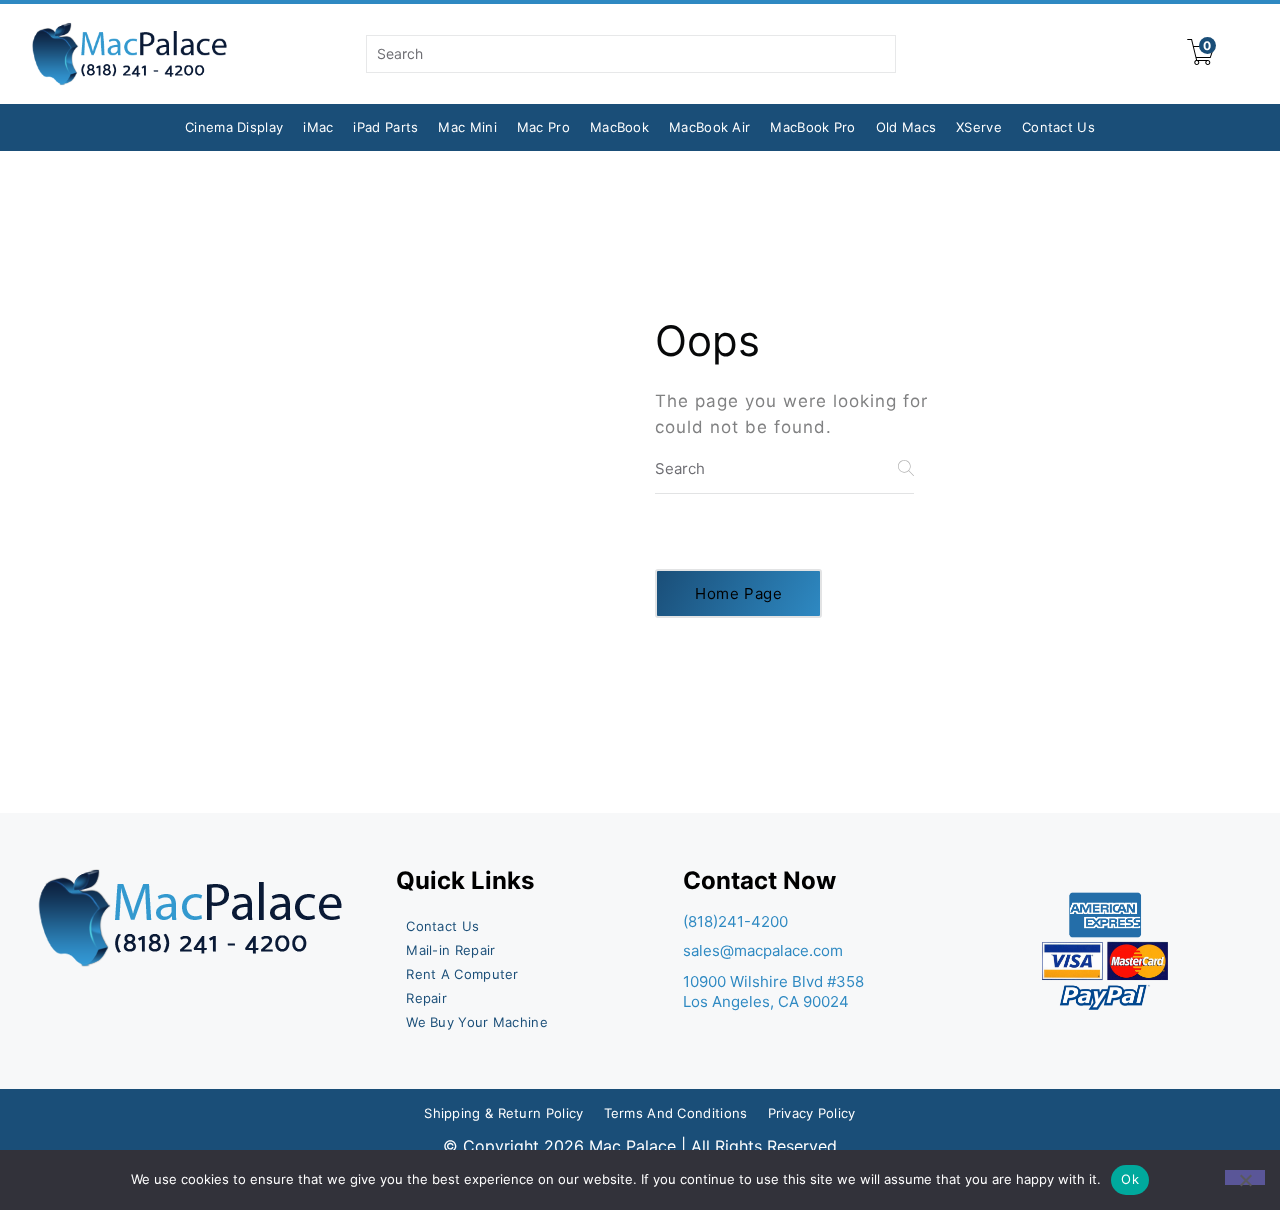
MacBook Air (709, 127)
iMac (318, 127)
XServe (979, 127)
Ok (1130, 1179)
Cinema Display (234, 127)
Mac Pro (543, 127)
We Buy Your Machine (477, 1022)
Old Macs (906, 127)
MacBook (619, 127)
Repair (426, 998)
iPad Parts (385, 127)
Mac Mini (467, 127)
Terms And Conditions (676, 1113)
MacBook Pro (812, 127)
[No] (1245, 1177)
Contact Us (1058, 127)
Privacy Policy (812, 1113)
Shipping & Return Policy (503, 1113)
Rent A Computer (462, 974)
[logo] (131, 54)
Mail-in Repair (450, 950)
